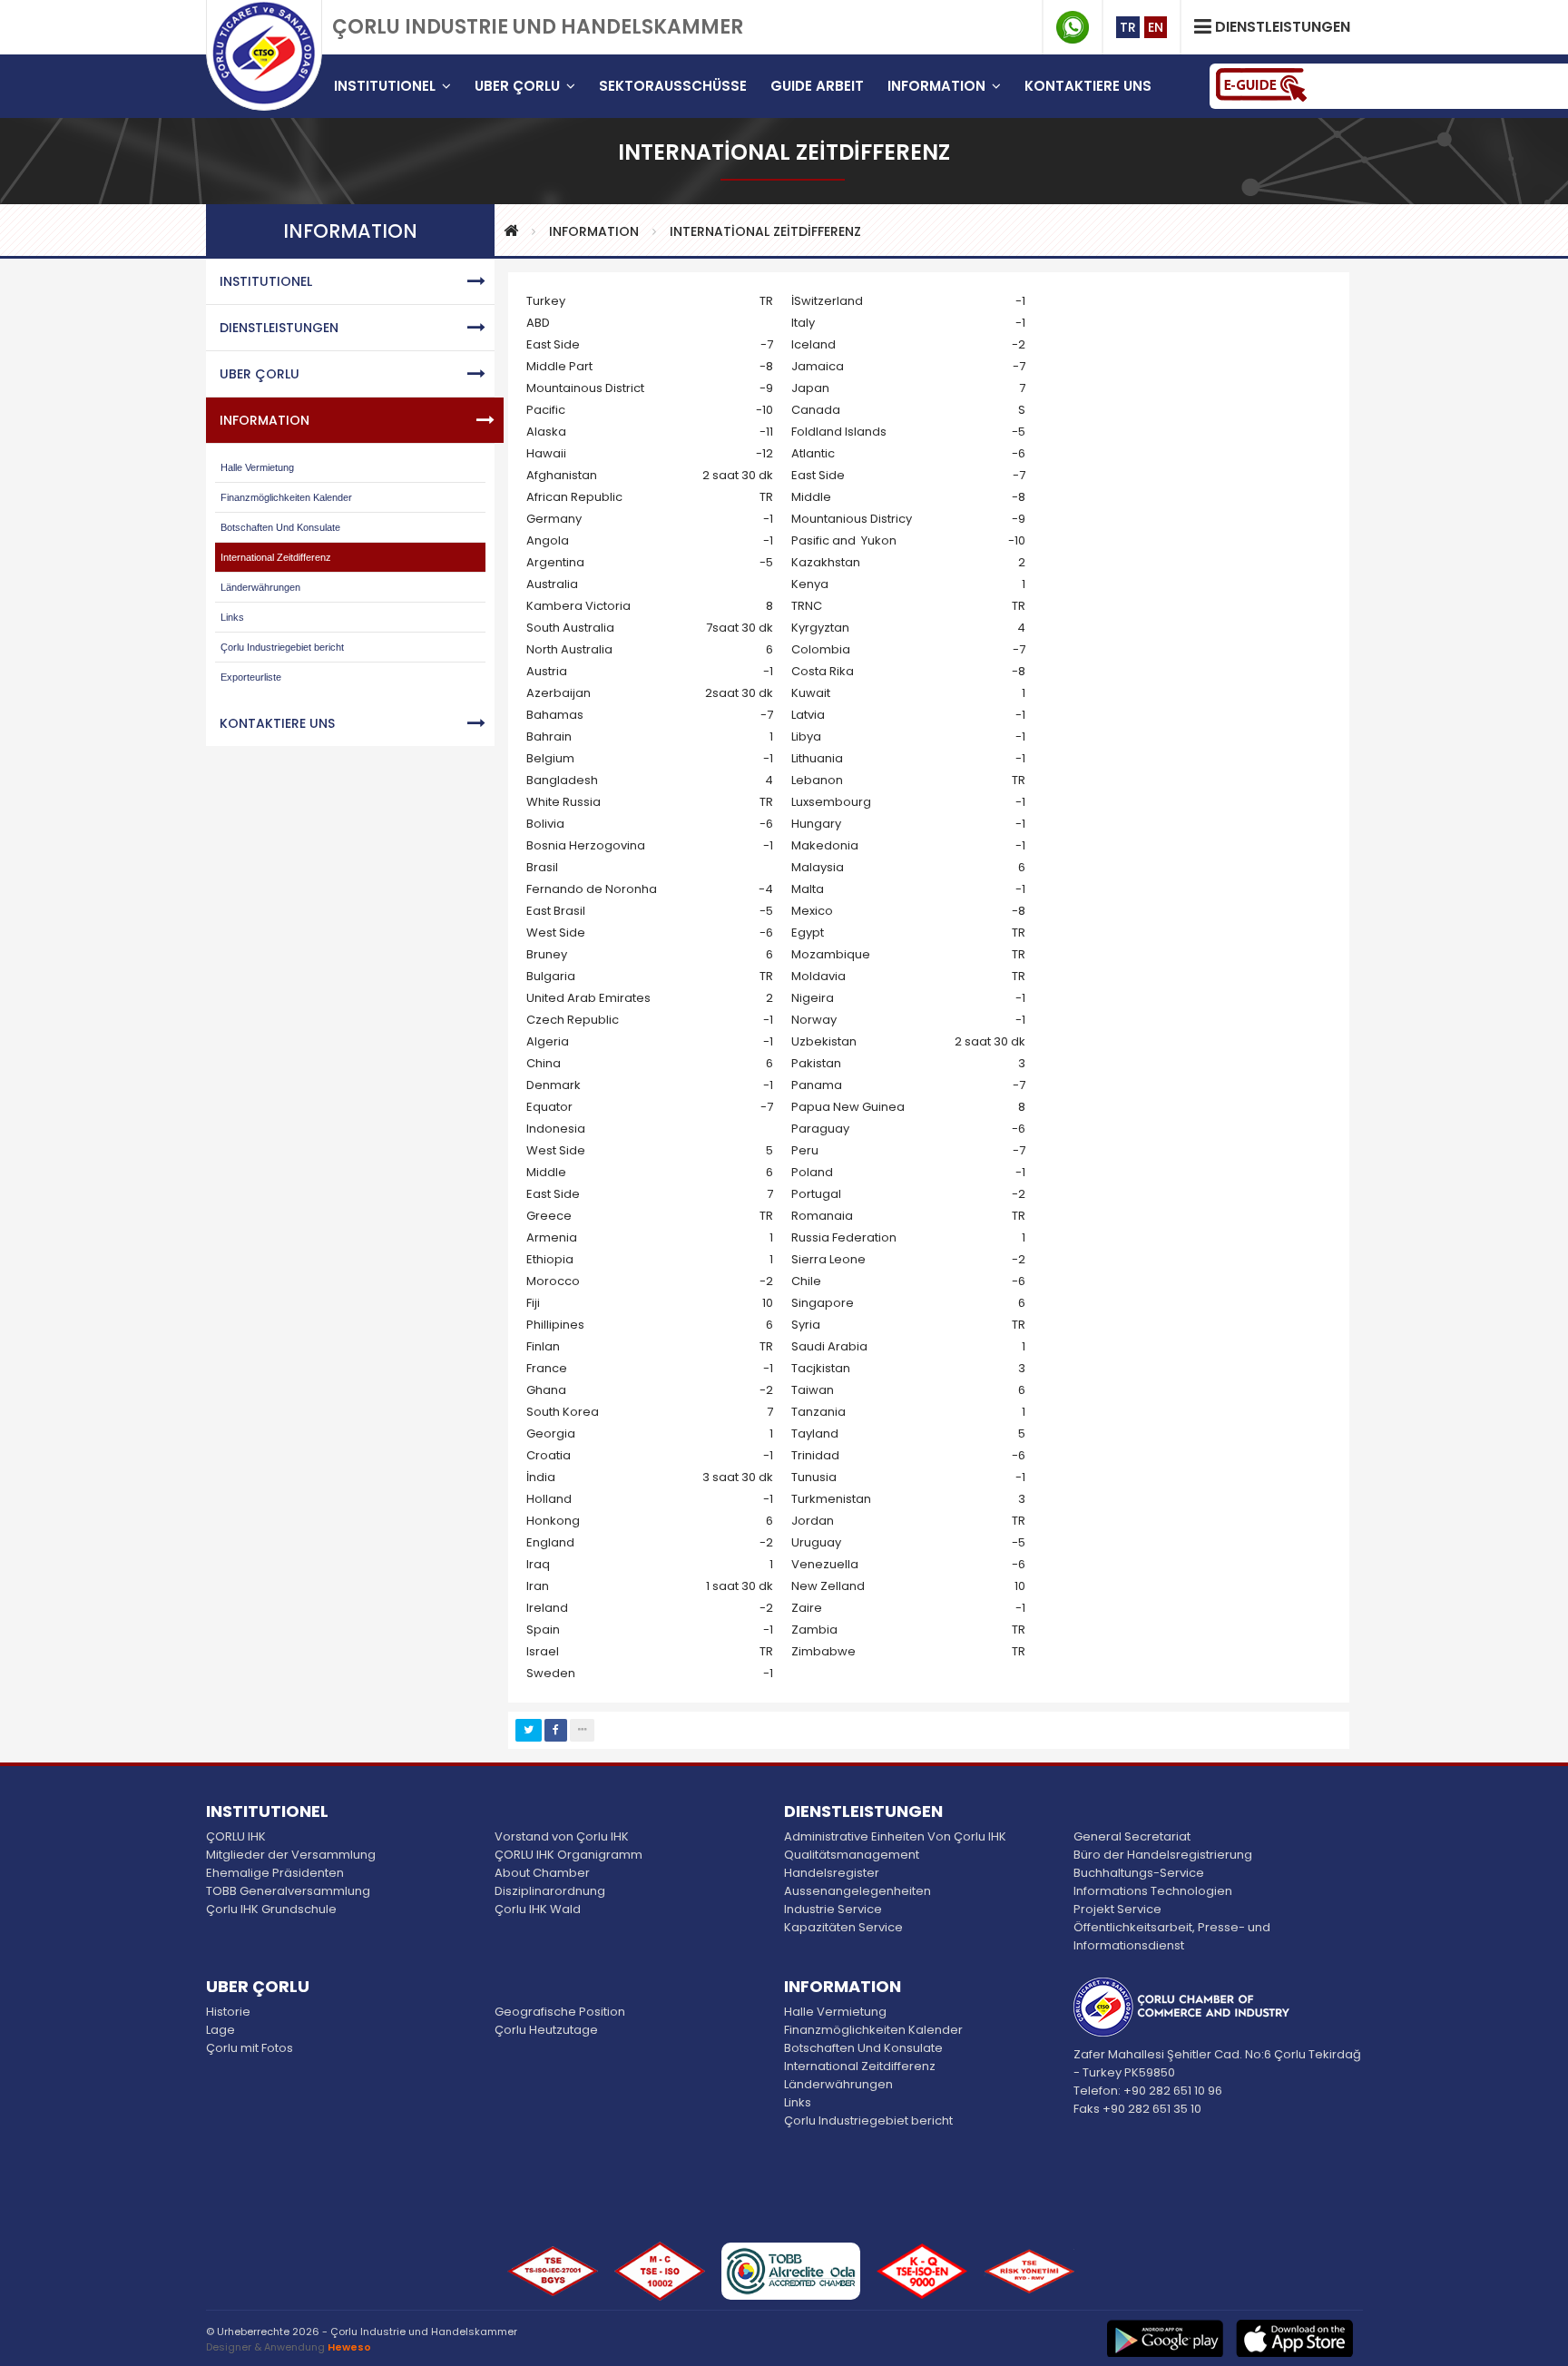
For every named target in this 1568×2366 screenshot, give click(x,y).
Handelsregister (832, 1873)
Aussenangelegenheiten (857, 1891)
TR (1128, 27)
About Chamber (542, 1873)
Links (232, 617)
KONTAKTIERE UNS (277, 723)
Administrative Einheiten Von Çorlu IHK (895, 1836)
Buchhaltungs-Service (1139, 1873)
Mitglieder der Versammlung (291, 1855)
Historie (228, 2012)
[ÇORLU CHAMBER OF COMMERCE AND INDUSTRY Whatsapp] (1073, 27)
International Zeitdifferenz (276, 557)
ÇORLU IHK (236, 1836)
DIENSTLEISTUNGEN (279, 328)
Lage (220, 2030)
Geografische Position (560, 2012)
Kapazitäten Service (843, 1927)
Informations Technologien (1153, 1891)
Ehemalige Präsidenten (275, 1873)
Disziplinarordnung (550, 1891)
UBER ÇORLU (260, 374)
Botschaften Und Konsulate (280, 527)
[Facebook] (556, 1730)
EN (1156, 27)
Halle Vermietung (257, 467)
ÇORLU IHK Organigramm (568, 1855)
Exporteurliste (251, 677)
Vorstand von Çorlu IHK (562, 1836)
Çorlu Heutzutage (546, 2030)
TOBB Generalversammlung (288, 1891)
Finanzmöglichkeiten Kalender (286, 497)
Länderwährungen (260, 587)
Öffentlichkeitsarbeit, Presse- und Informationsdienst (1172, 1936)
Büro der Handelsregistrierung (1163, 1855)
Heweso (349, 2347)
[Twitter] (529, 1730)
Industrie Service (833, 1909)
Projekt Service (1117, 1909)
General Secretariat (1132, 1836)
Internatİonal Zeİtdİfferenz (765, 231)
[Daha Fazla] (582, 1730)
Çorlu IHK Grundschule (271, 1909)
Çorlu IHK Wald (538, 1909)
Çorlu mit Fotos (250, 2048)
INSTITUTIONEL (266, 281)
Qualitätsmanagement (852, 1855)
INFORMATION (594, 231)
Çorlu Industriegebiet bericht (282, 647)
